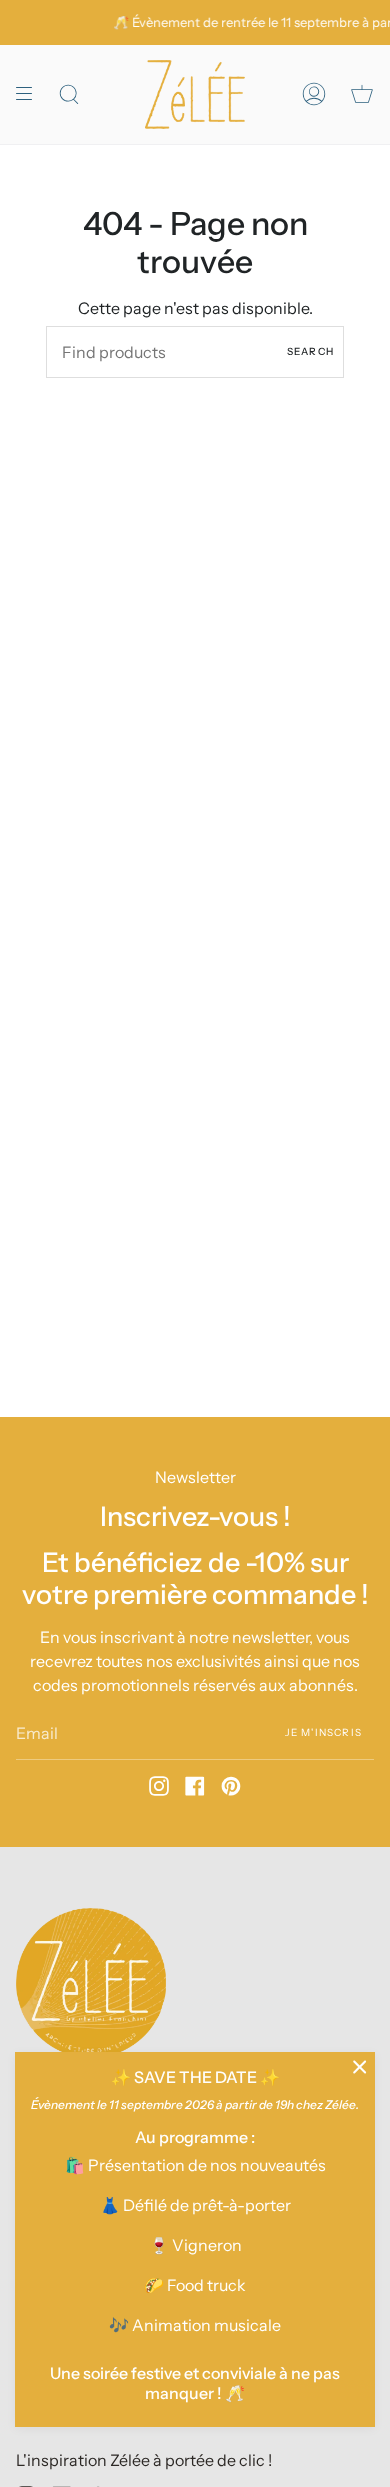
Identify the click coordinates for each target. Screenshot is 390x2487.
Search (310, 351)
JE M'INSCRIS (323, 1732)
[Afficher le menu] (31, 94)
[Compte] (314, 94)
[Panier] (362, 94)
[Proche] (360, 2067)
